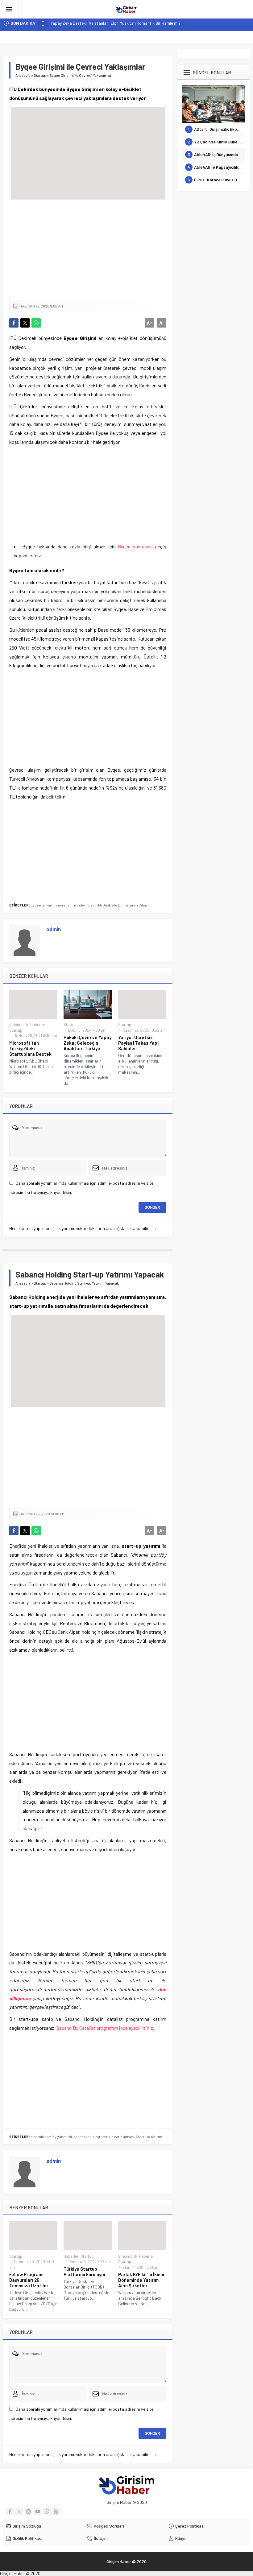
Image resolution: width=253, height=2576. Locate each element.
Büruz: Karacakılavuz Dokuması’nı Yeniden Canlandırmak (216, 180)
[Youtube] (38, 2512)
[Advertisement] (88, 250)
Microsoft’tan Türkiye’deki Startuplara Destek (30, 1048)
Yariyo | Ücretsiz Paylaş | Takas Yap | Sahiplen (139, 1043)
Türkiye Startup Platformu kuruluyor (85, 2272)
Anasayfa (23, 75)
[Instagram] (28, 2512)
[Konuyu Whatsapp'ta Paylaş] (36, 323)
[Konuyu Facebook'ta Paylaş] (14, 323)
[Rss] (56, 2512)
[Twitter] (19, 2512)
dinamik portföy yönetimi (51, 2136)
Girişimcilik (19, 1025)
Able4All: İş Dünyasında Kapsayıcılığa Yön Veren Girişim (216, 154)
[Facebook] (10, 2512)
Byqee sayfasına (135, 546)
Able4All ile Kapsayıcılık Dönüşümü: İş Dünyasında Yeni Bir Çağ (216, 167)
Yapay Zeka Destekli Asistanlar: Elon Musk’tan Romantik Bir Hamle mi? (116, 23)
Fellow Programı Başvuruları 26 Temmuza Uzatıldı (29, 2280)
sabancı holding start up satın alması (104, 2136)
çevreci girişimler (71, 905)
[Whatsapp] (47, 2512)
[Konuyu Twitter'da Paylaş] (25, 323)
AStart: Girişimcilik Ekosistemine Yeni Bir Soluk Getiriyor (217, 129)
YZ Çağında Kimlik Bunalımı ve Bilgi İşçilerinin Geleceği (216, 142)
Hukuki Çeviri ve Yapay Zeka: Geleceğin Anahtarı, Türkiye (87, 1043)
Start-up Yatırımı (149, 2136)
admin (54, 929)
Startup (40, 75)
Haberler (38, 1025)
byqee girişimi (42, 905)
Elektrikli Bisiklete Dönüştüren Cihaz (117, 905)
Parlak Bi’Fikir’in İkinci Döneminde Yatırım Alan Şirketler (141, 2280)
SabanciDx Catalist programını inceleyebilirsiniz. (105, 2028)
